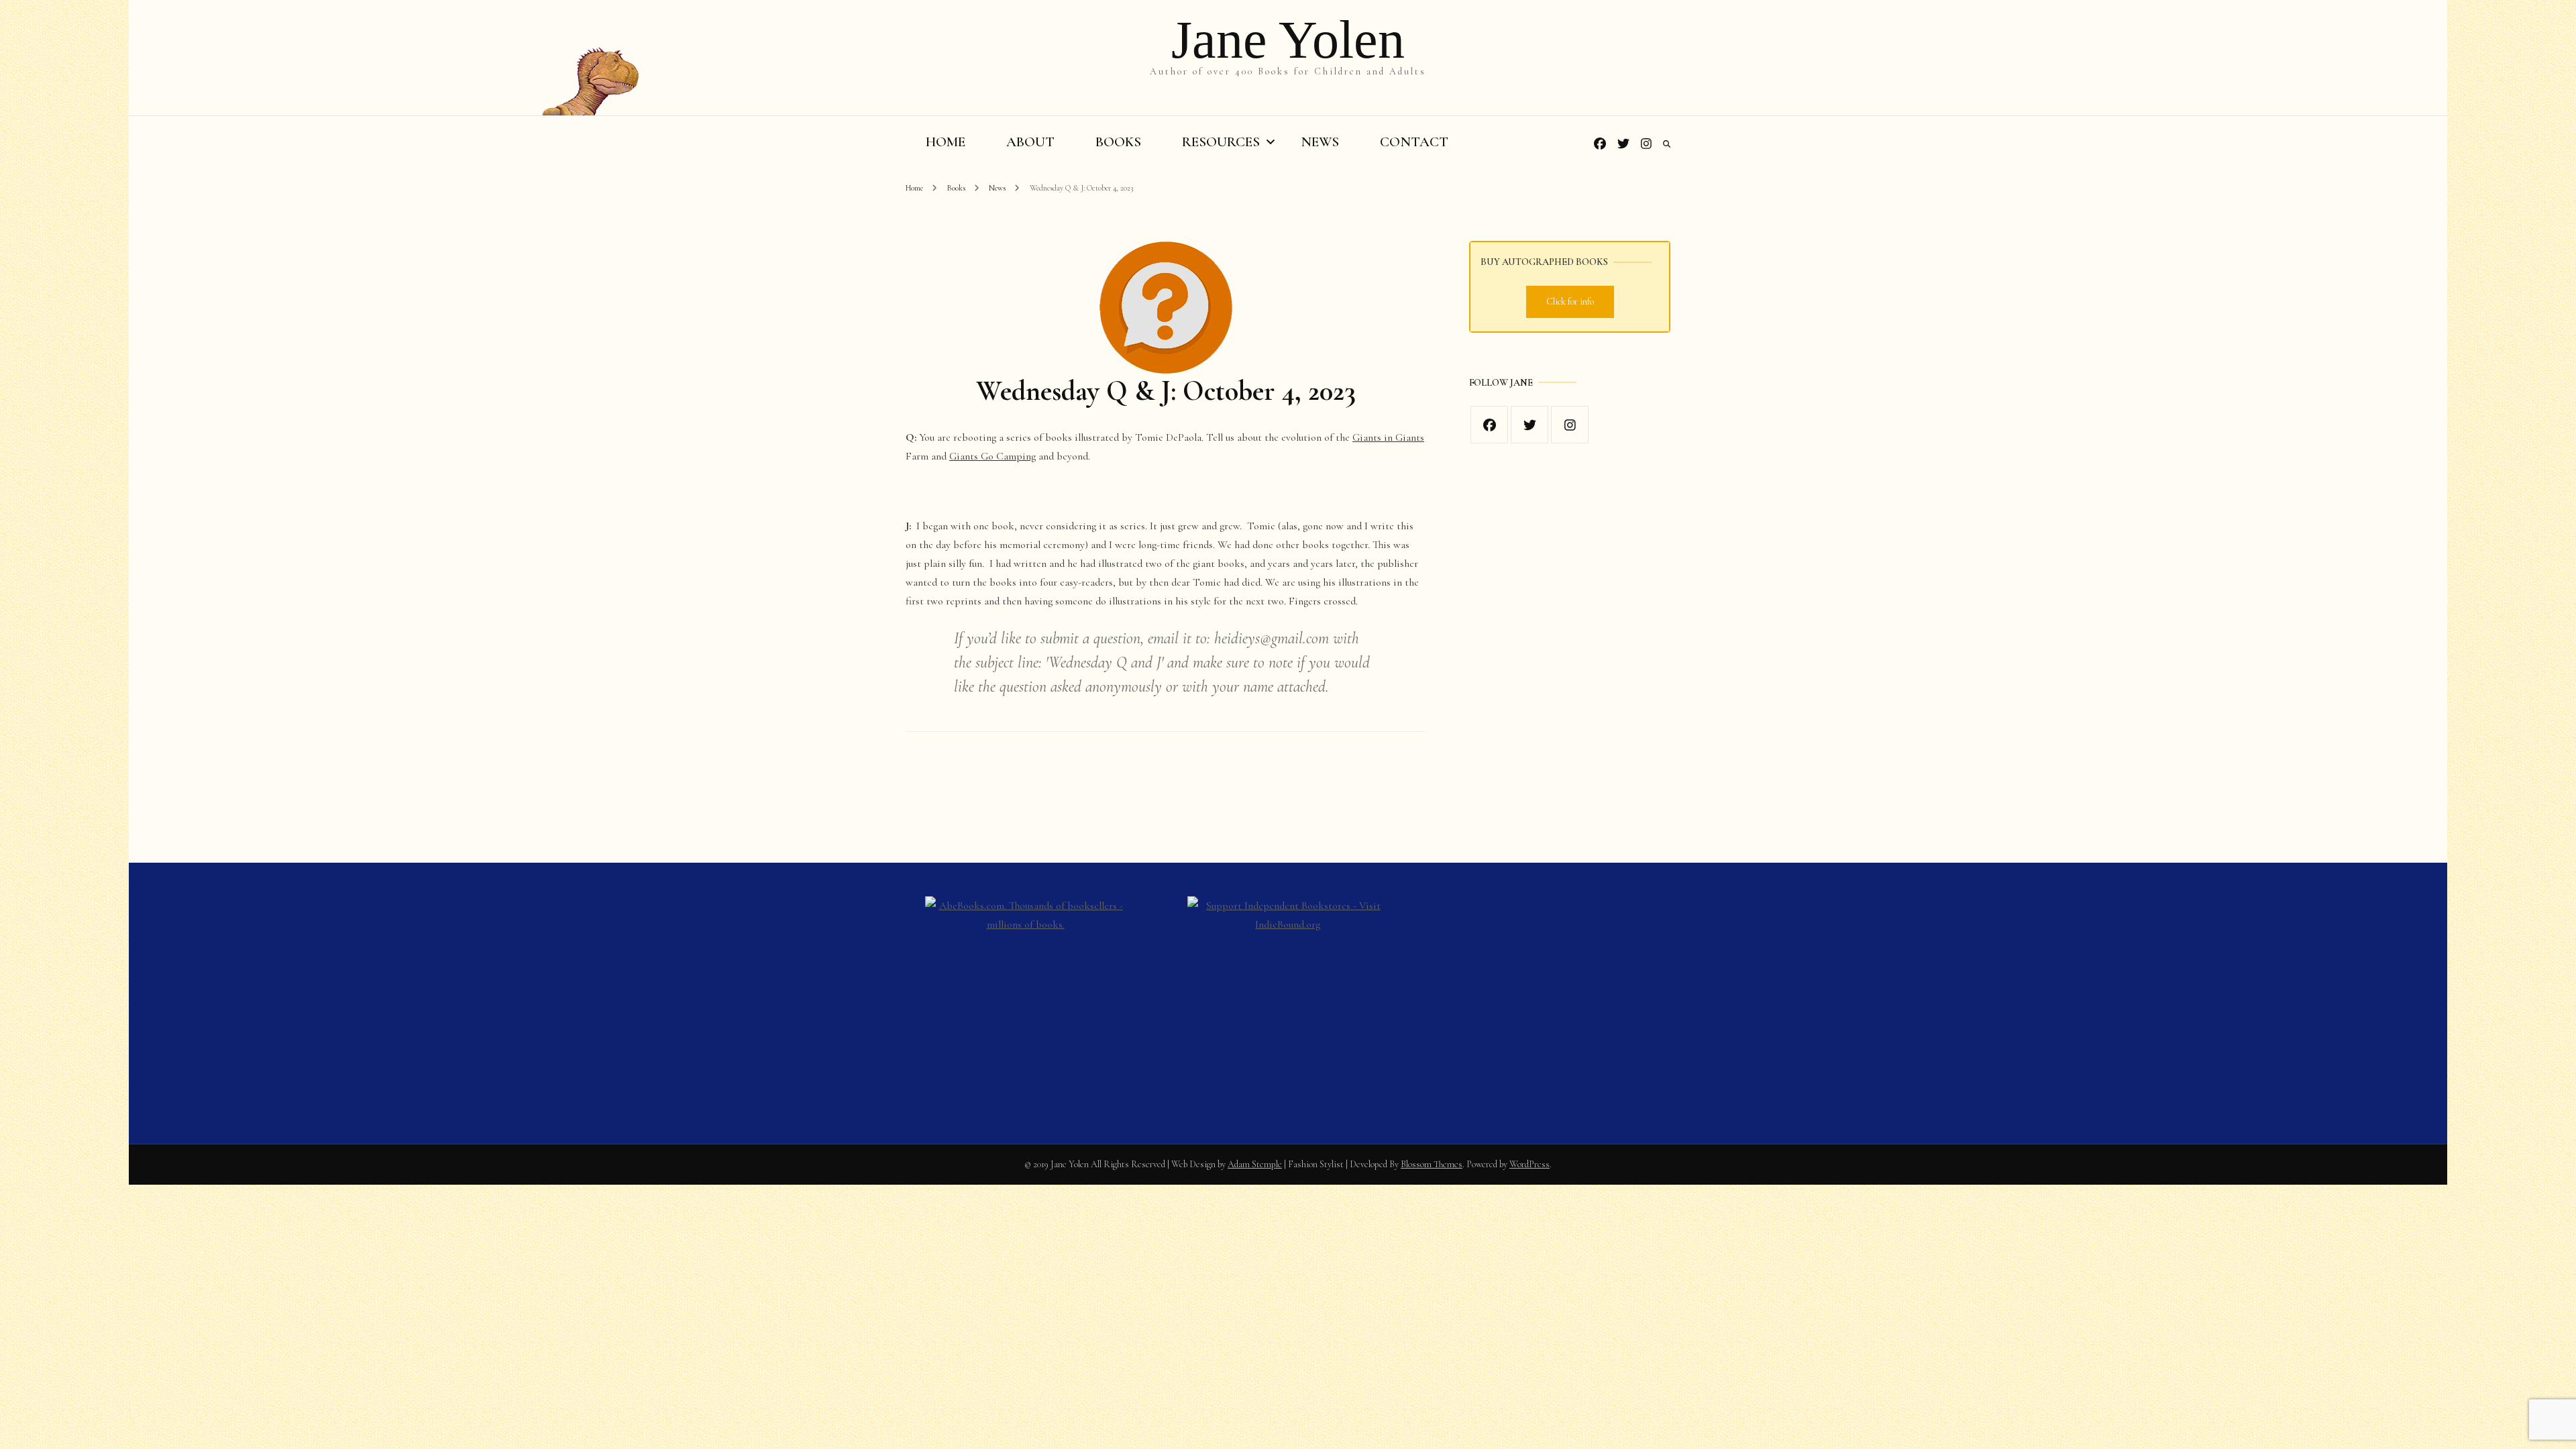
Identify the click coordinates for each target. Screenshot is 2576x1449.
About (1030, 142)
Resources (1221, 142)
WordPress (1529, 1164)
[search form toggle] (1667, 144)
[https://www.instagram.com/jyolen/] (1570, 425)
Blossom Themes (1432, 1164)
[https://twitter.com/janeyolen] (1529, 425)
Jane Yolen (1288, 40)
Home (946, 142)
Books (1118, 142)
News (1320, 142)
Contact (1414, 142)
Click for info (1570, 302)
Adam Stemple (1255, 1164)
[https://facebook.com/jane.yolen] (1489, 425)
